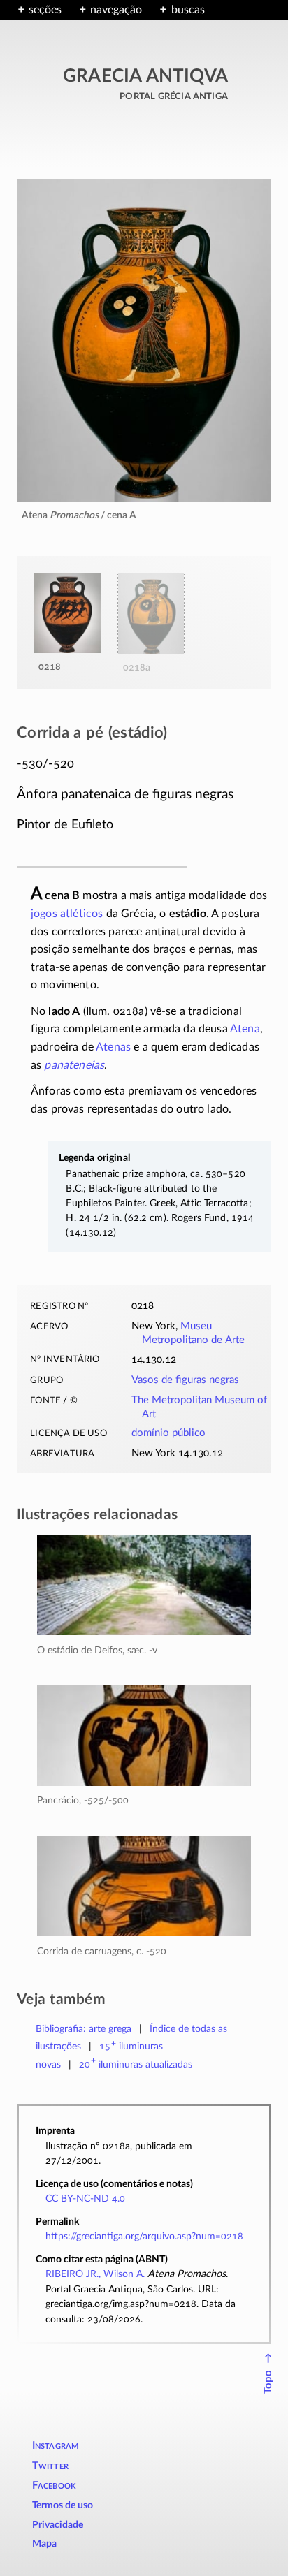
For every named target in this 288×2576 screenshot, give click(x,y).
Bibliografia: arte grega (84, 2029)
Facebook (55, 2486)
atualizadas (136, 2064)
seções (45, 10)
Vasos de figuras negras (185, 1380)
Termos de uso (63, 2505)
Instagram (56, 2446)
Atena (245, 1029)
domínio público (168, 1433)
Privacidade (58, 2525)
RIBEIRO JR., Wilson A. (95, 2274)
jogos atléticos (67, 914)
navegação (116, 10)
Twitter (50, 2466)
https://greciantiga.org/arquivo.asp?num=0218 (144, 2236)
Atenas (113, 1047)
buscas (188, 10)
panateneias (74, 1065)
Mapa (44, 2544)
